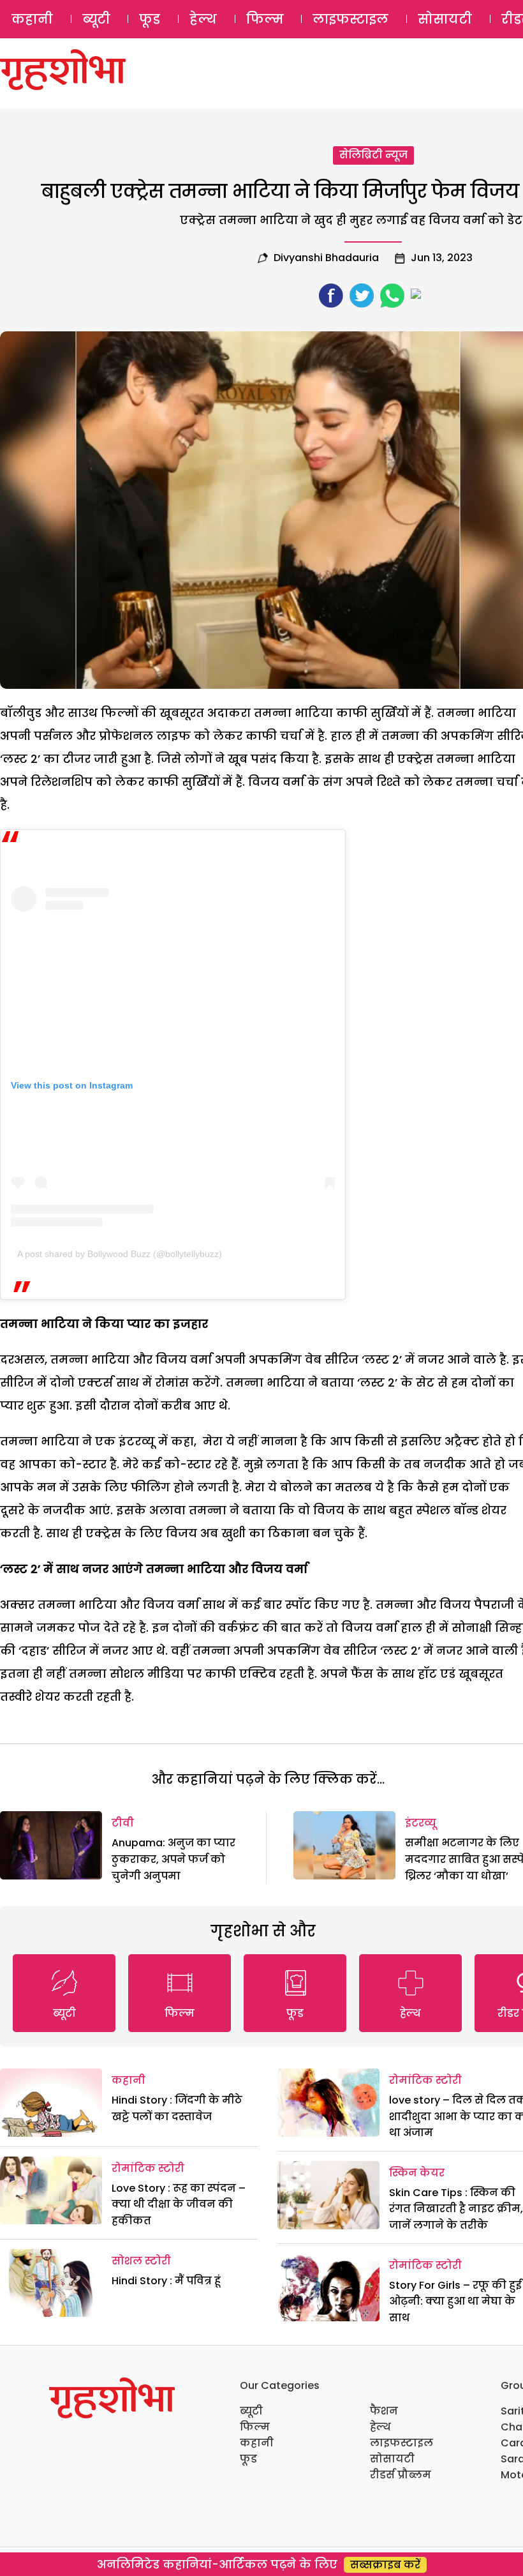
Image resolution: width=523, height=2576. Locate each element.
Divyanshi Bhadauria (326, 258)
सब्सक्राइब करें (385, 2565)
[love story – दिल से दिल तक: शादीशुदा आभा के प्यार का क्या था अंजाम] (328, 2103)
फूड (150, 19)
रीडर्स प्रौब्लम (401, 2475)
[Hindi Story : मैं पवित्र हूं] (51, 2283)
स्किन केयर (417, 2173)
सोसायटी (445, 19)
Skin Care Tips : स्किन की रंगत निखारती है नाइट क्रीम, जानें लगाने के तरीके (456, 2209)
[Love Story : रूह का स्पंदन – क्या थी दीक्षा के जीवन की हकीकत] (51, 2191)
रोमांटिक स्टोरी (148, 2168)
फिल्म (265, 19)
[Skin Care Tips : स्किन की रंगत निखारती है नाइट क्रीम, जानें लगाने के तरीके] (328, 2195)
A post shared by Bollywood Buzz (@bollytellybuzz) (120, 1254)
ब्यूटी (96, 19)
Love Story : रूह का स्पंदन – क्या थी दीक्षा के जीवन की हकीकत (179, 2204)
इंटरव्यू (421, 1823)
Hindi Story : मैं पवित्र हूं (166, 2281)
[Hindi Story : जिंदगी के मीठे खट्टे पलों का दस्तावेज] (51, 2103)
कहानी (32, 19)
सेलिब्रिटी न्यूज (373, 155)
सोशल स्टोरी (141, 2261)
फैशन (384, 2411)
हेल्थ (203, 19)
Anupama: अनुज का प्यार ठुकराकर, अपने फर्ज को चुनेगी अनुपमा (173, 1859)
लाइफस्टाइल (350, 19)
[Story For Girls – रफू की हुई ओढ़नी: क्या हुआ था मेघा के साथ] (328, 2288)
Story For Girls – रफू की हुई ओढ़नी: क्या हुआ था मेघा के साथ (455, 2301)
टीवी (123, 1823)
